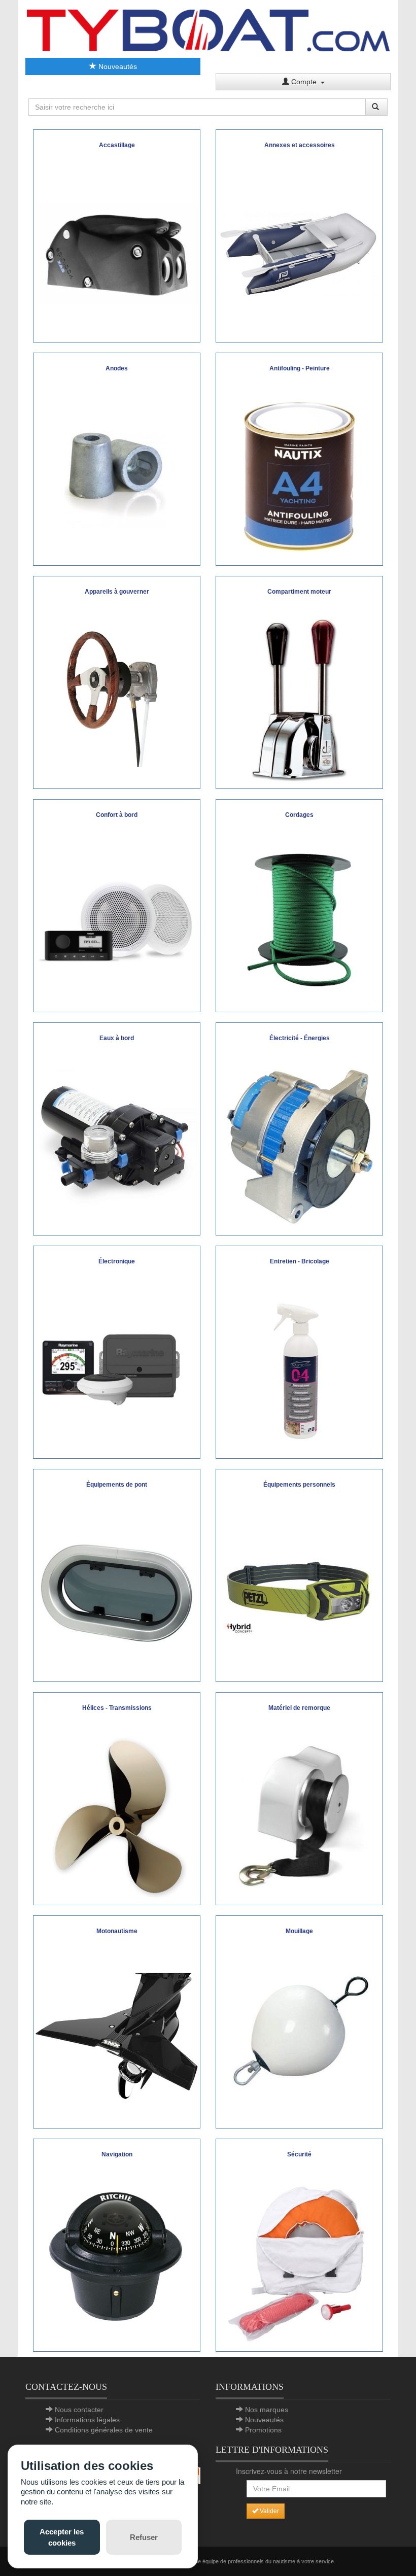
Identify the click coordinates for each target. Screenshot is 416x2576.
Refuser (144, 2537)
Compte (305, 82)
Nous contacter (79, 2410)
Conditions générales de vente (104, 2430)
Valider (269, 2511)
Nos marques (267, 2410)
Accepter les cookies (62, 2537)
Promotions (263, 2430)
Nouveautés (117, 66)
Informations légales (87, 2420)
